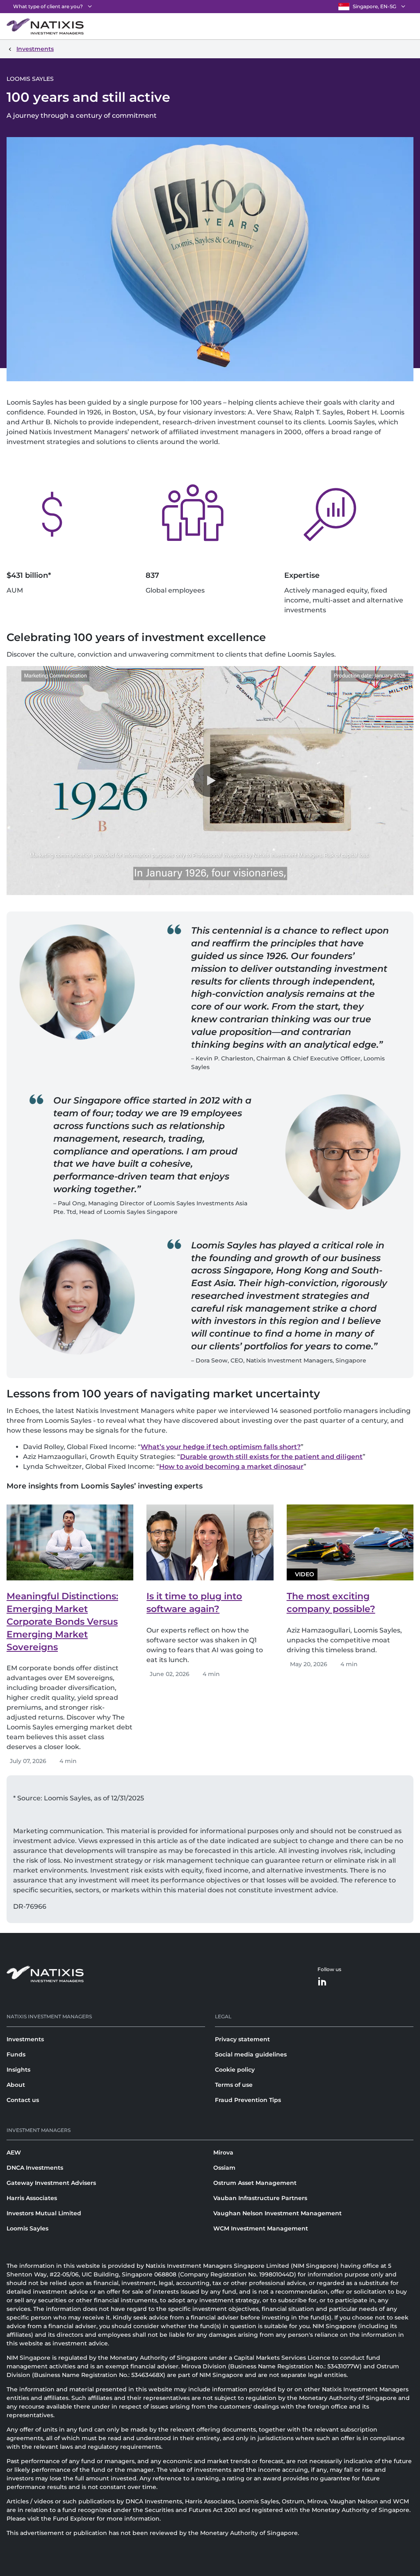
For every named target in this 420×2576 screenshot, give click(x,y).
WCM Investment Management (261, 2228)
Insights (18, 2070)
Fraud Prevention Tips (248, 2100)
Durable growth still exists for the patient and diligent (271, 1457)
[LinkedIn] (322, 1982)
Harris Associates (32, 2198)
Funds (16, 2054)
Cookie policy (235, 2070)
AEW (14, 2152)
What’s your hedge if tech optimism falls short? (221, 1447)
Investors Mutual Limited (44, 2213)
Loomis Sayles (27, 2228)
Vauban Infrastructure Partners (260, 2198)
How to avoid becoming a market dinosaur (231, 1467)
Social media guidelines (251, 2054)
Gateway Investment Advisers (51, 2183)
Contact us (23, 2100)
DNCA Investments (35, 2168)
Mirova (223, 2152)
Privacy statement (242, 2039)
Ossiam (224, 2168)
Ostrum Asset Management (255, 2183)
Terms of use (234, 2085)
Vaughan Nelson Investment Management (277, 2213)
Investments (25, 2039)
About (16, 2085)
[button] (210, 781)
